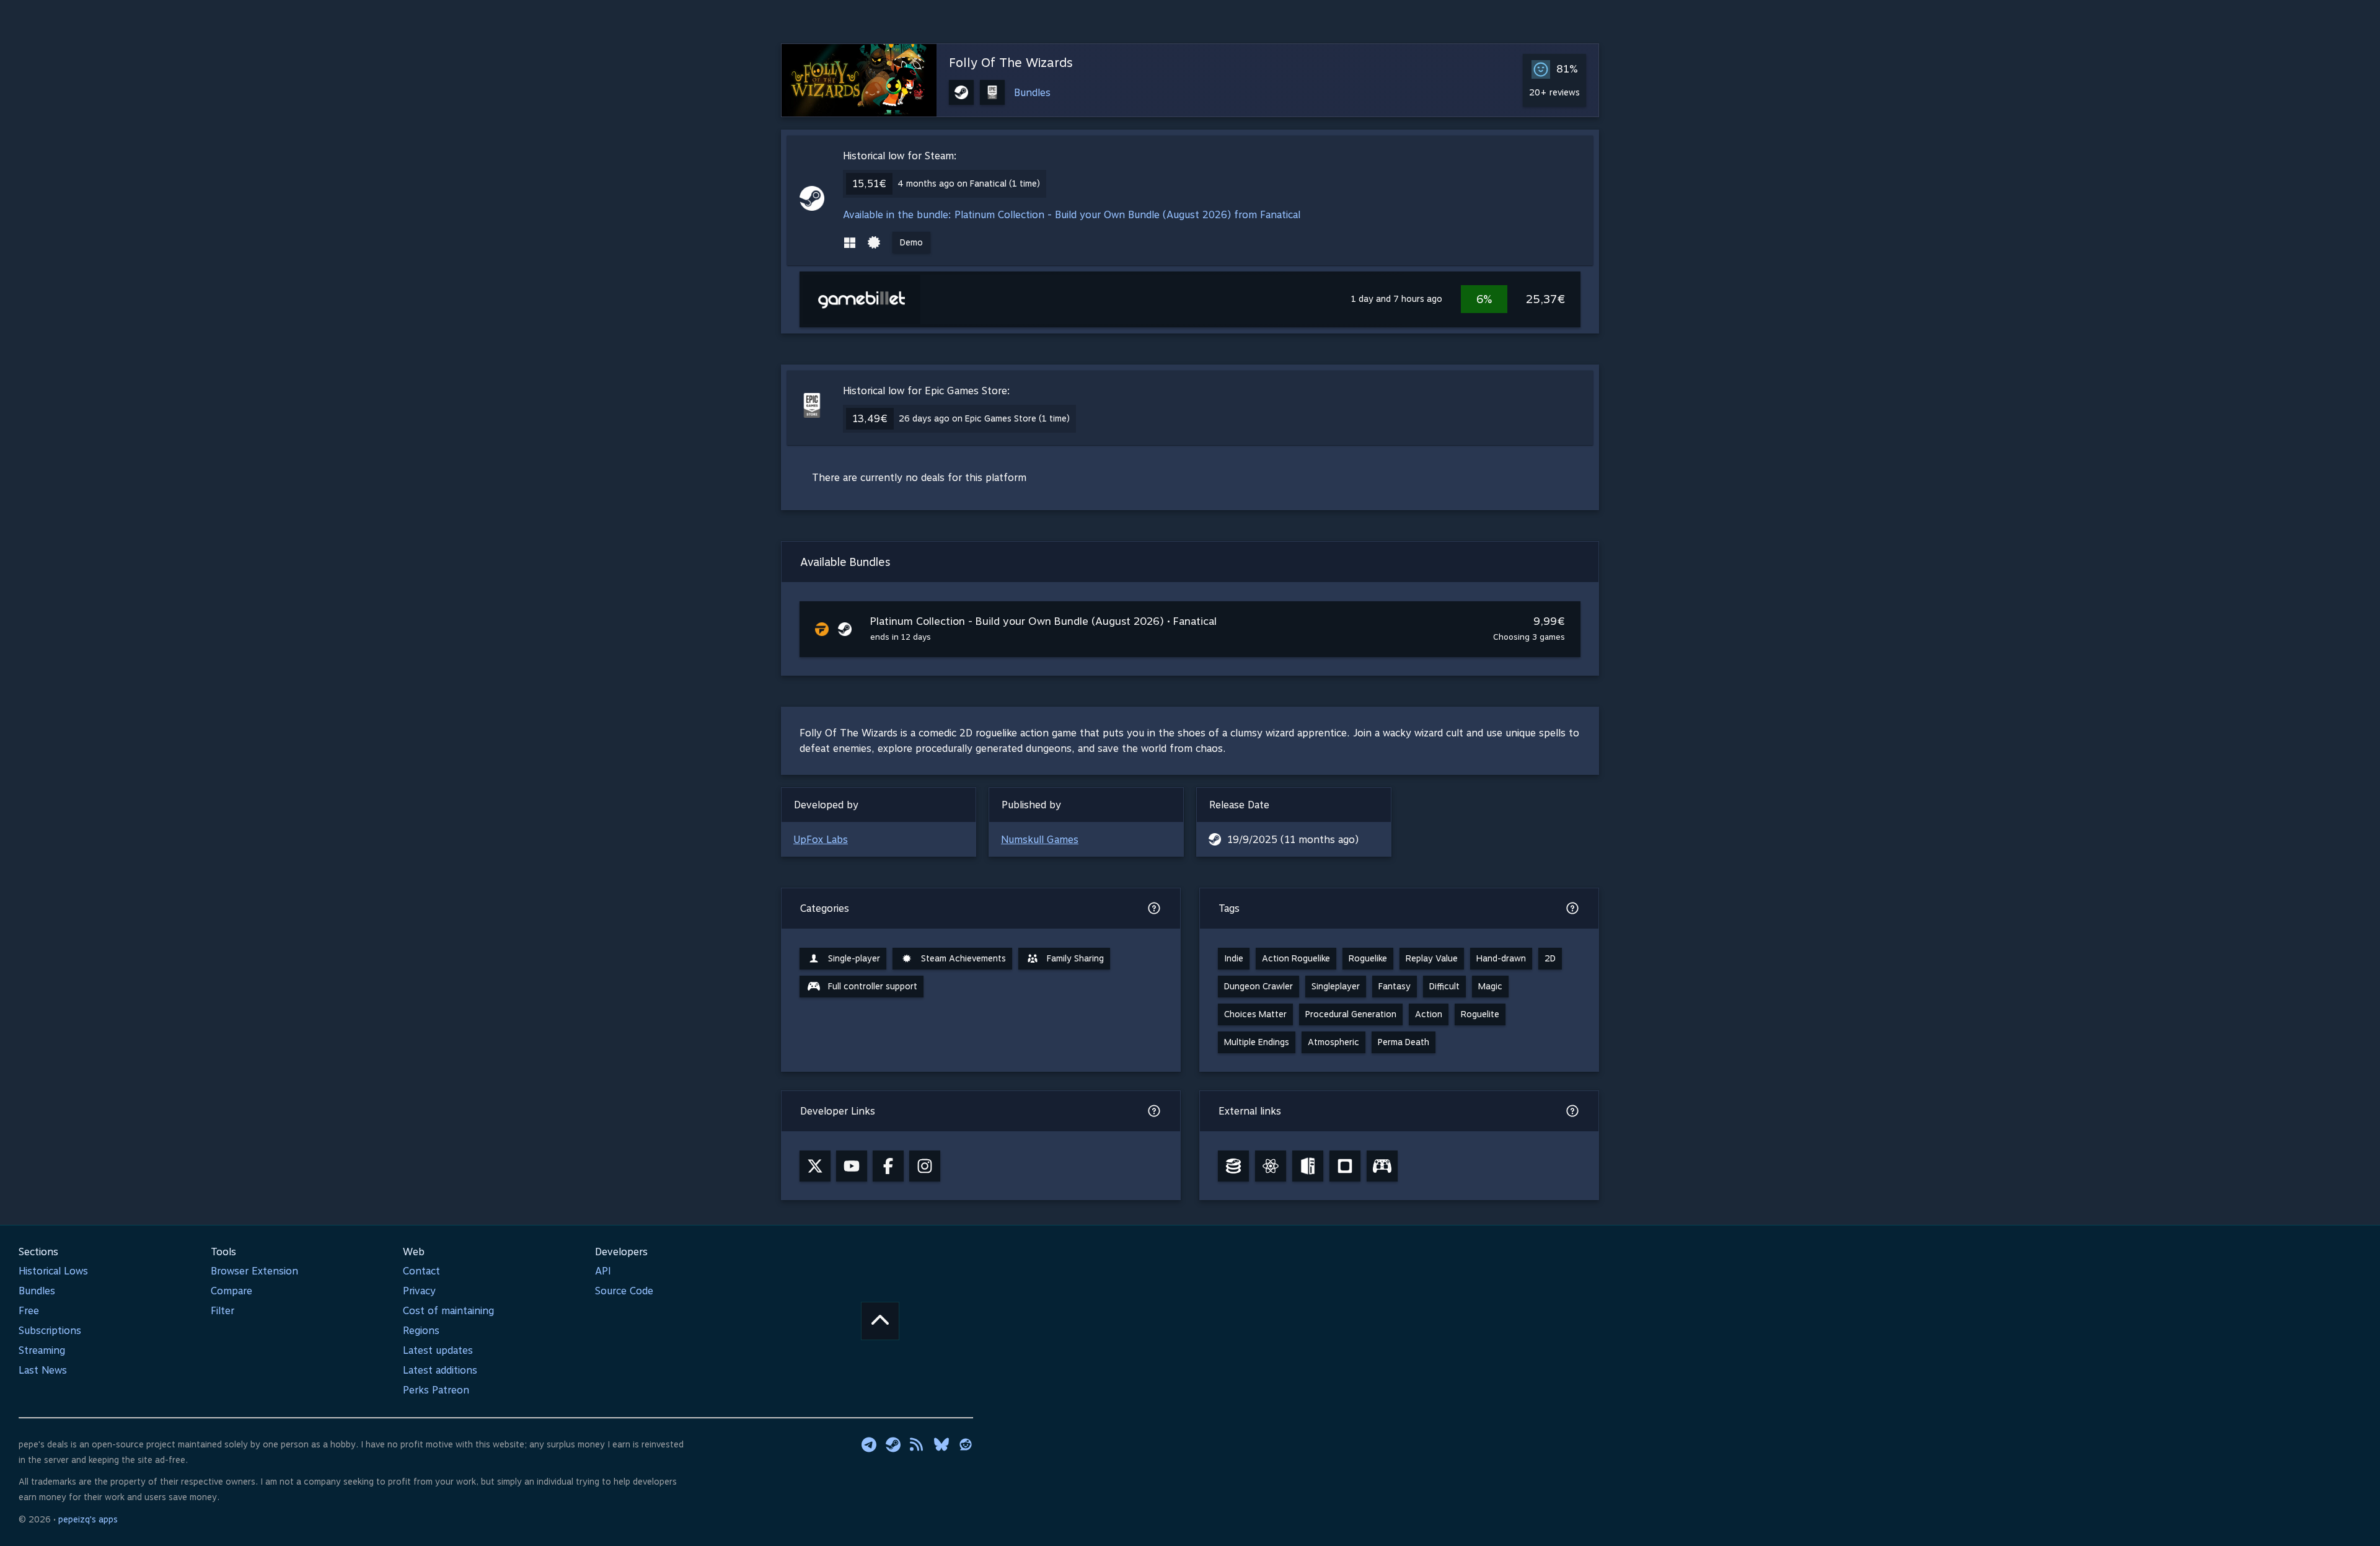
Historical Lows (53, 1271)
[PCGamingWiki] (1308, 1166)
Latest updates (438, 1350)
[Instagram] (925, 1166)
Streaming (42, 1350)
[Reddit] (966, 1444)
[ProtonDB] (1271, 1166)
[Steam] (893, 1444)
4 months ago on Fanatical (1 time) (969, 183)
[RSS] (917, 1444)
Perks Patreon (436, 1390)
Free (29, 1311)
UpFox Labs (821, 840)
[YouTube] (852, 1166)
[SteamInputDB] (1382, 1166)
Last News (43, 1370)
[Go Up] (880, 1321)
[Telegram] (869, 1444)
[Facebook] (888, 1166)
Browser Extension (254, 1271)
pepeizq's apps (88, 1519)
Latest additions (440, 1370)
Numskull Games (1040, 840)
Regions (421, 1331)
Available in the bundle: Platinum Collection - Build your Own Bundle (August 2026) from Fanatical (1072, 215)
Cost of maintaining (448, 1311)
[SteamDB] (1233, 1166)
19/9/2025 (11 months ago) (1293, 840)
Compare (231, 1291)
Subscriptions (50, 1331)
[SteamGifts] (1345, 1166)
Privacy (419, 1291)
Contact (421, 1271)
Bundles (1032, 93)
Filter (223, 1311)
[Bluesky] (941, 1444)
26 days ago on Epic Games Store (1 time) (984, 418)
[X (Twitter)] (815, 1166)
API (603, 1271)
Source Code (624, 1291)
